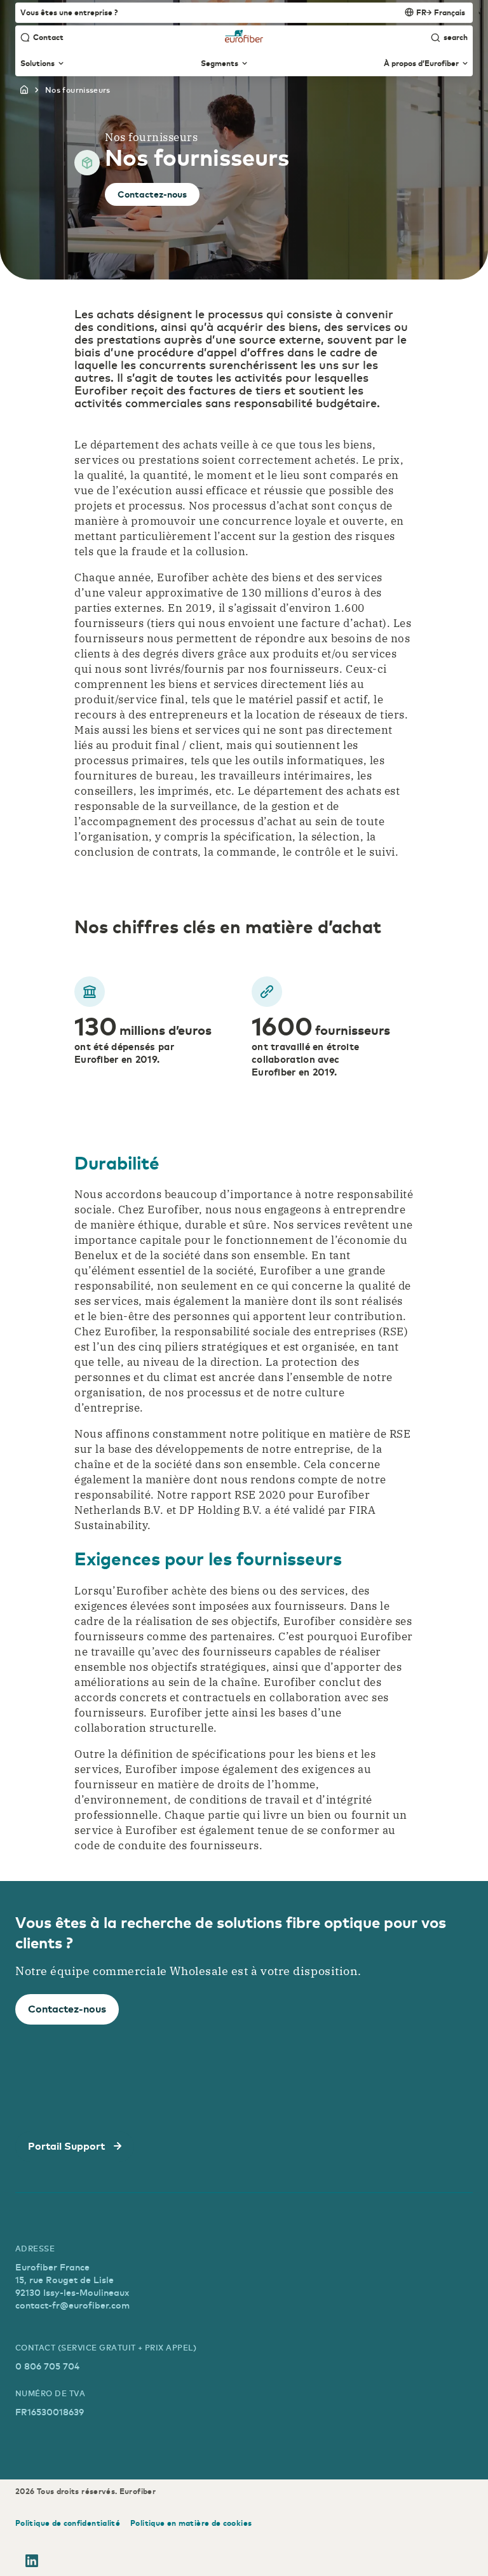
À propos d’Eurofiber (421, 64)
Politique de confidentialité (68, 2523)
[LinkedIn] (32, 2563)
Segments (220, 64)
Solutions (37, 64)
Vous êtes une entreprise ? (69, 12)
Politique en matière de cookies (191, 2523)
